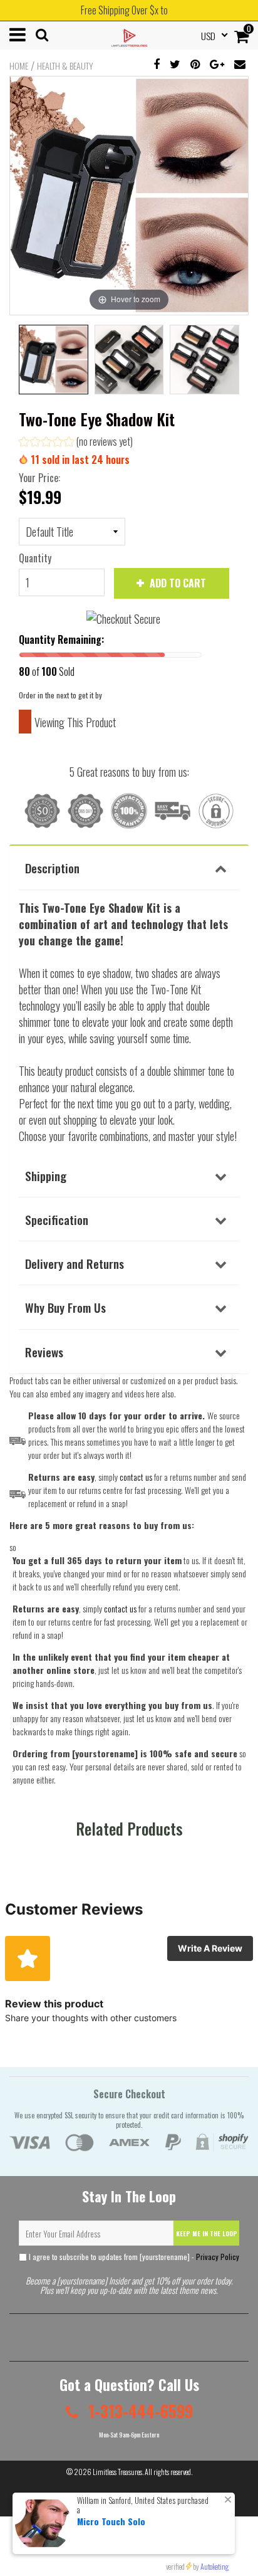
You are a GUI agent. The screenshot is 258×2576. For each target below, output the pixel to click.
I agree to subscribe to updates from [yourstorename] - (133, 2257)
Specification (57, 1219)
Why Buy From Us (65, 1307)
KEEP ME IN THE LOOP (207, 2233)
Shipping (46, 1175)
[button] (76, 443)
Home (19, 66)
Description (52, 868)
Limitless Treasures (117, 2472)
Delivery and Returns (75, 1263)
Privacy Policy (218, 2257)
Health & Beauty (65, 66)
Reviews (44, 1352)
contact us (120, 1608)
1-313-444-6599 (139, 2411)
